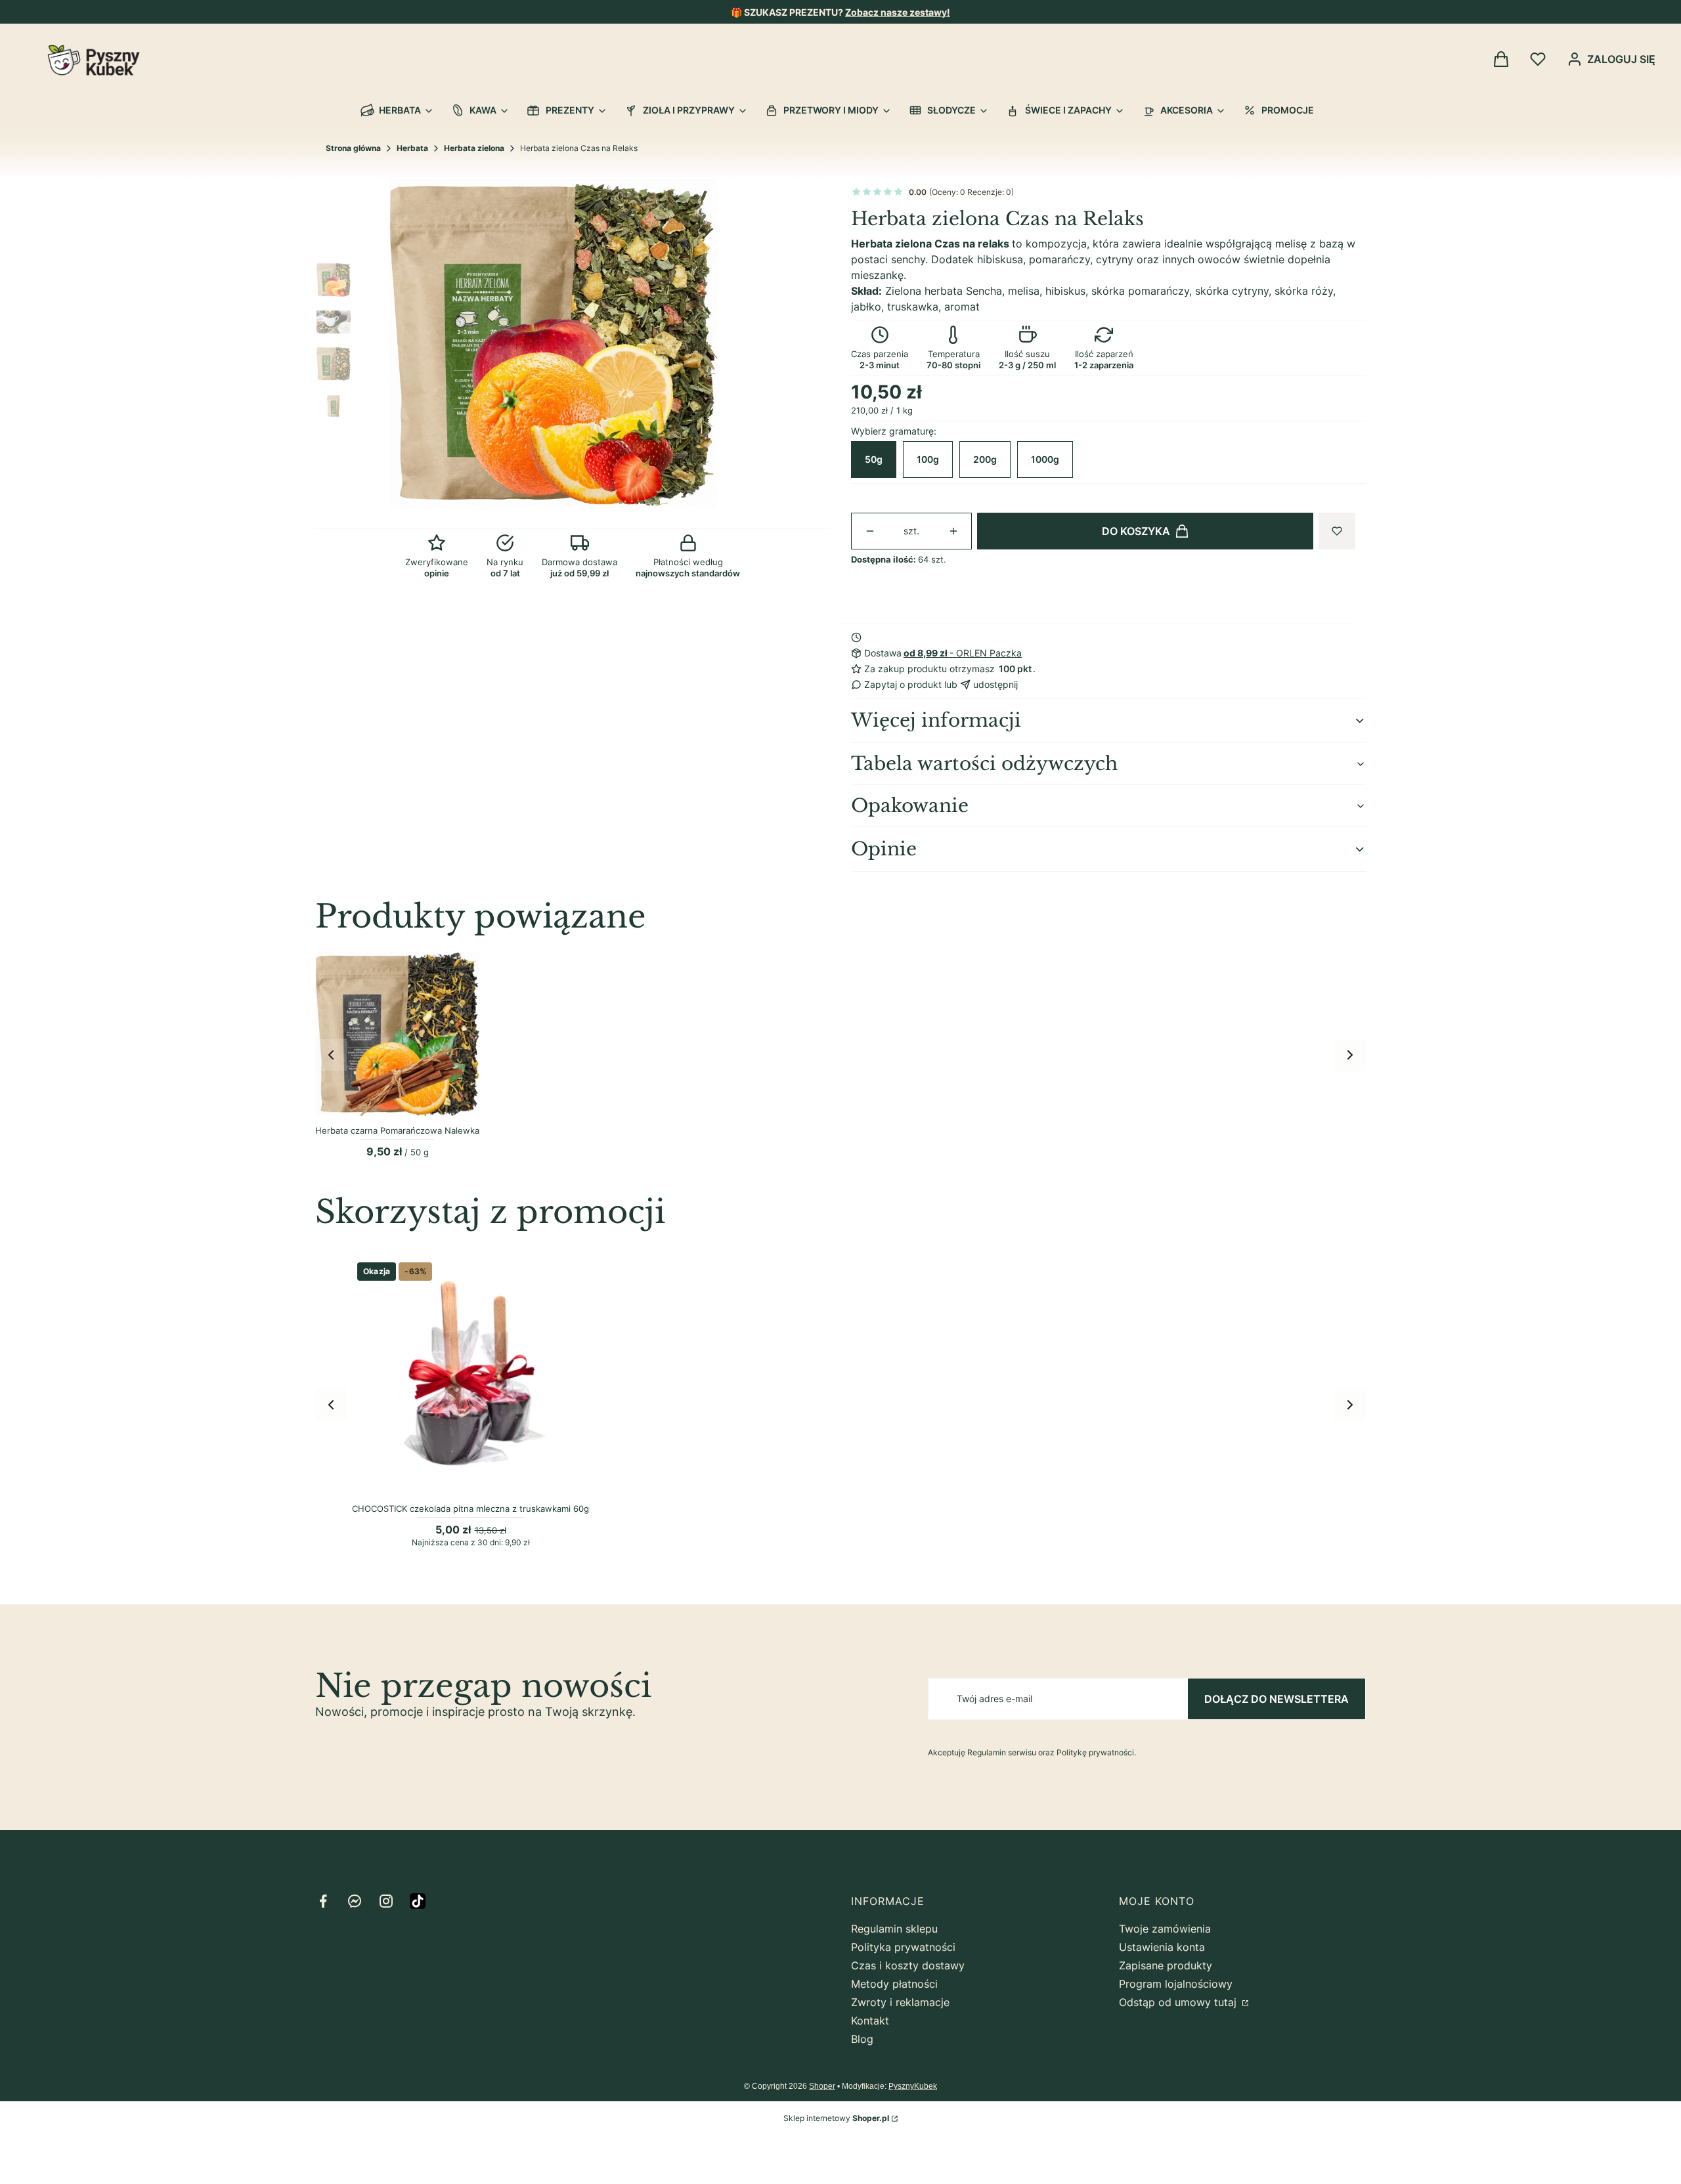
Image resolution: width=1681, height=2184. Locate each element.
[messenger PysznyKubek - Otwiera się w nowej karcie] (355, 1901)
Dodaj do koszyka (463, 1483)
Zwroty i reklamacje (900, 2002)
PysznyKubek (913, 2086)
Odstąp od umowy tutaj (1179, 2002)
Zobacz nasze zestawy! (898, 12)
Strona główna (353, 148)
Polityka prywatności (903, 1947)
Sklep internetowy (836, 2118)
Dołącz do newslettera (1277, 1699)
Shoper (822, 2086)
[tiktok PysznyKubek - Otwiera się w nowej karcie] (418, 1901)
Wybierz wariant (397, 1105)
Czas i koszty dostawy (908, 1965)
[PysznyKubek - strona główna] (94, 60)
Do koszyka (1136, 531)
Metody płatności (894, 1984)
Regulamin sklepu (894, 1929)
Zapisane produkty (1166, 1965)
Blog (862, 2039)
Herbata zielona (474, 148)
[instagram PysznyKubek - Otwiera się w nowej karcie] (386, 1901)
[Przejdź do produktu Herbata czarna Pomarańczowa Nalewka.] (397, 1034)
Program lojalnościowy (1176, 1984)
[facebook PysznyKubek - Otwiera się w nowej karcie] (323, 1901)
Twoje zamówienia (1165, 1929)
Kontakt (870, 2021)
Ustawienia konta (1162, 1947)
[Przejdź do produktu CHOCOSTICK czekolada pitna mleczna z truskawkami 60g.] (470, 1376)
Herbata (412, 148)
